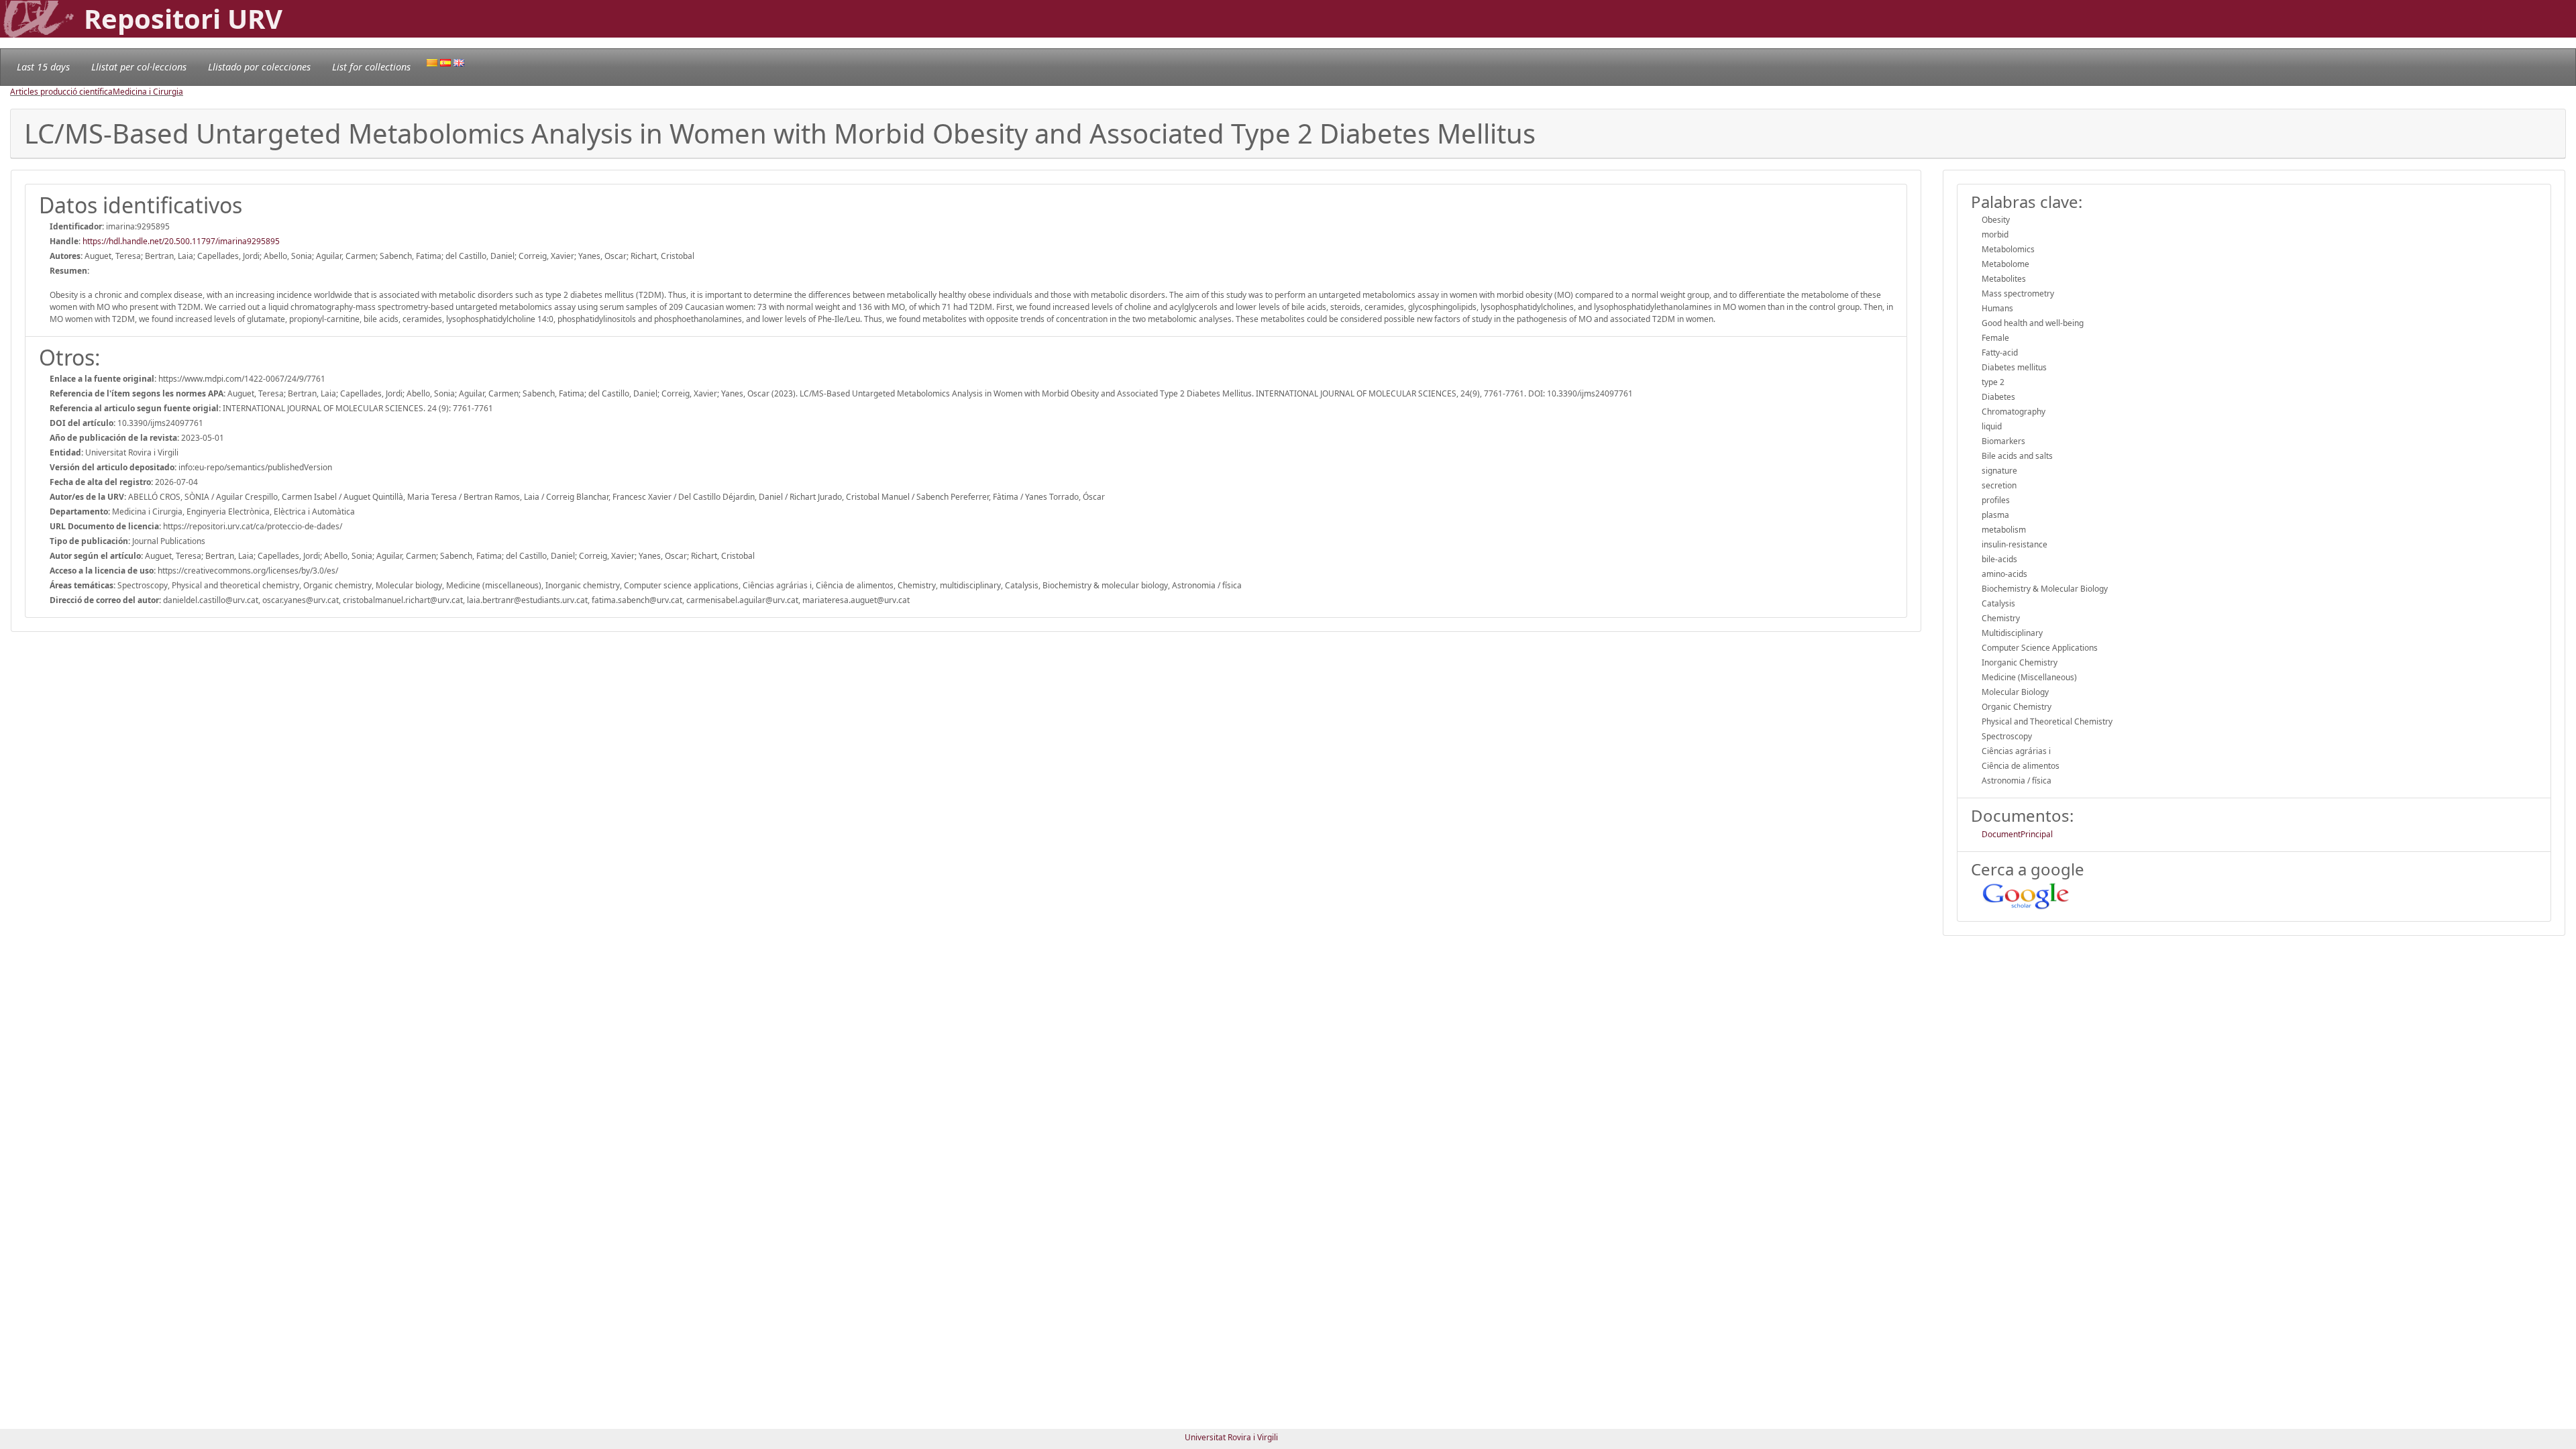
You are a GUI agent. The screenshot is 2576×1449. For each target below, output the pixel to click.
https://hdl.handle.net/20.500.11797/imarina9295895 (181, 241)
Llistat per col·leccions (139, 67)
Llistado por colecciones (259, 67)
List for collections (371, 67)
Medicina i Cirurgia (148, 92)
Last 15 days (43, 67)
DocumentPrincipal (2017, 834)
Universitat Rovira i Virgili (1231, 1437)
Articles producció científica (61, 92)
